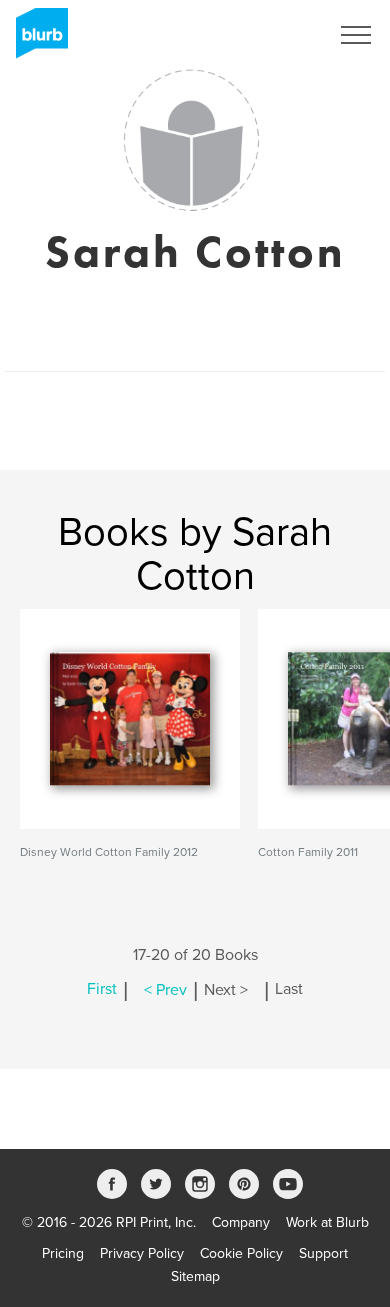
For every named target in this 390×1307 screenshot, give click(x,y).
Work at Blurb (327, 1222)
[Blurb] (36, 40)
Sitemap (195, 1276)
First (102, 990)
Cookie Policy (241, 1253)
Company (241, 1222)
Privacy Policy (142, 1253)
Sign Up (278, 35)
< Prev (165, 990)
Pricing (63, 1253)
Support (323, 1253)
